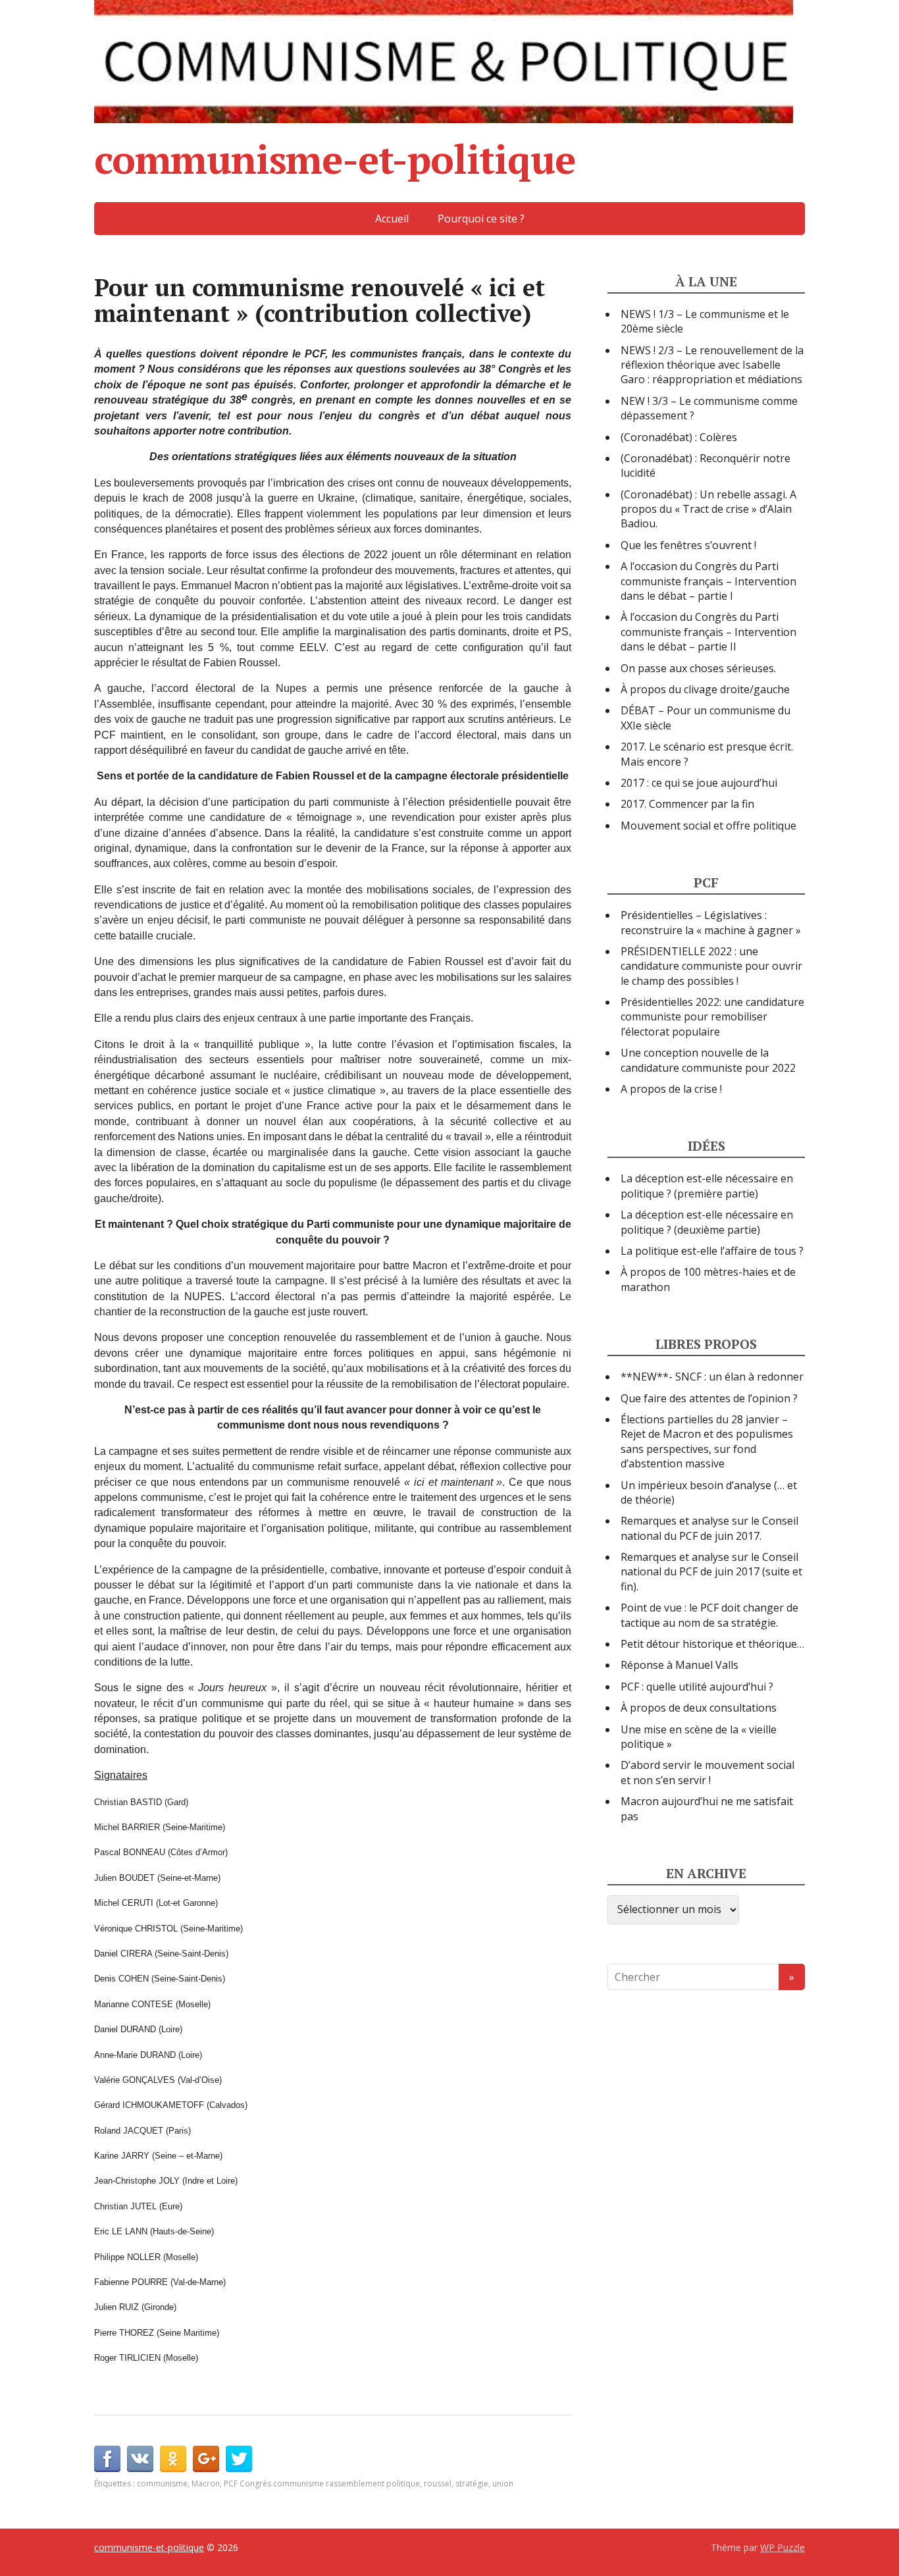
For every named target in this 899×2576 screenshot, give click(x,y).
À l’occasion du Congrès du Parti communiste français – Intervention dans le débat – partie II (708, 632)
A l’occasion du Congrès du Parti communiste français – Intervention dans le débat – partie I (708, 581)
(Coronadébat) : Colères (679, 437)
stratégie (472, 2484)
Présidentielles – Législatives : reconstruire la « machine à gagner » (711, 922)
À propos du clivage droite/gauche (705, 689)
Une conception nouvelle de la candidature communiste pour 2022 (708, 1060)
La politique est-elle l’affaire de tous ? (712, 1251)
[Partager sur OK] (173, 2459)
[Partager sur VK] (140, 2459)
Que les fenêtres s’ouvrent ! (688, 545)
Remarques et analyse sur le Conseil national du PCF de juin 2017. (709, 1528)
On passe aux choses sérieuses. (698, 668)
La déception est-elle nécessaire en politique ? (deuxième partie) (707, 1222)
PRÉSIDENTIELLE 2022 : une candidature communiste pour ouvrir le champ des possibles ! (711, 966)
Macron (206, 2484)
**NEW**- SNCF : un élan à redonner (712, 1377)
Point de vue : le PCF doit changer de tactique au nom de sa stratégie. (709, 1615)
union (503, 2484)
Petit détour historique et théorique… (712, 1644)
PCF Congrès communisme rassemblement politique (322, 2484)
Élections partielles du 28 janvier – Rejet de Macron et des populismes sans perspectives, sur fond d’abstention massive (707, 1441)
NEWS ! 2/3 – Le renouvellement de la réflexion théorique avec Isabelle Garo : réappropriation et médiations (712, 365)
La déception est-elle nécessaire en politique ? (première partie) (707, 1186)
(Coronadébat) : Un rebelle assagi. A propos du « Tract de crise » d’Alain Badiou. (708, 509)
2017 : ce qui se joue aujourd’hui (699, 783)
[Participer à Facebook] (107, 2459)
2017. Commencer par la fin (687, 804)
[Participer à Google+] (206, 2459)
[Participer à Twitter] (239, 2459)
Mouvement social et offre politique (708, 826)
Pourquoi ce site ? (481, 219)
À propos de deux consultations (699, 1708)
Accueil (392, 219)
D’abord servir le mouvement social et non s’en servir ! (707, 1772)
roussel (438, 2484)
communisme (162, 2484)
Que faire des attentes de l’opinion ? (709, 1398)
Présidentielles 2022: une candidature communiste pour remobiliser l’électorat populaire (712, 1017)
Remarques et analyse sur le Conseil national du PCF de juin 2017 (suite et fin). (711, 1572)
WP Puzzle (783, 2547)
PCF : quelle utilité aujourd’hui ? (697, 1687)
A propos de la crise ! (671, 1089)
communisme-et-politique (334, 159)
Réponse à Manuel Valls (680, 1665)
